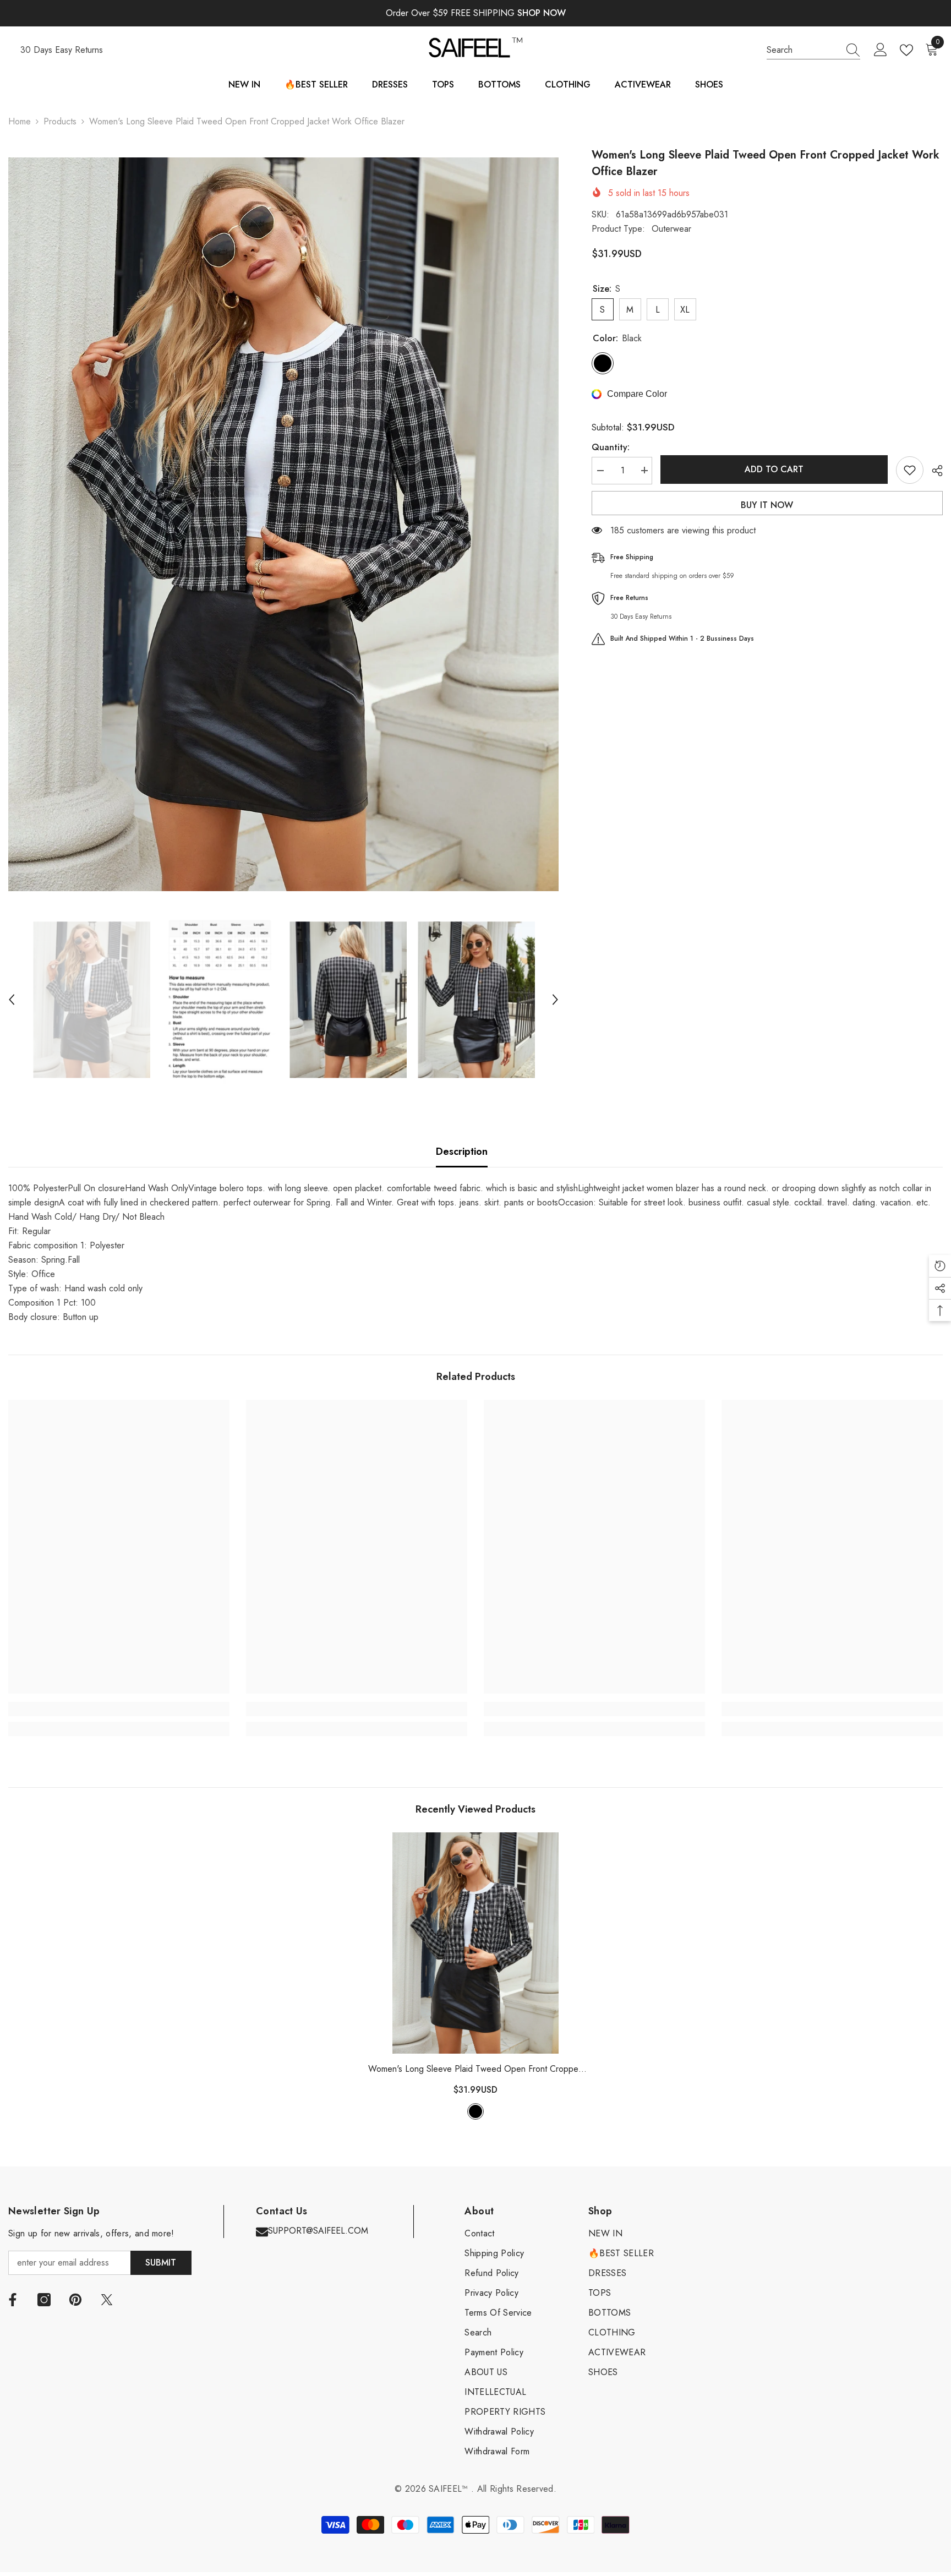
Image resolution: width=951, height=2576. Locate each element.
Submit (161, 2263)
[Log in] (881, 50)
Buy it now (767, 505)
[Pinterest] (75, 2300)
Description (462, 1151)
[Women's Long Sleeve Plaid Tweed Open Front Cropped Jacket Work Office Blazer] (475, 1943)
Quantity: (611, 447)
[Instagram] (44, 2300)
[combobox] (803, 50)
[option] (283, 524)
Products (60, 121)
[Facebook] (13, 2300)
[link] (119, 1709)
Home (20, 121)
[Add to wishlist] (910, 470)
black (475, 2111)
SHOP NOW (542, 13)
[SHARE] (933, 471)
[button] (12, 1000)
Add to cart (774, 469)
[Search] (813, 50)
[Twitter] (107, 2300)
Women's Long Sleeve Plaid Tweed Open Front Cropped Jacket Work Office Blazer (476, 2069)
